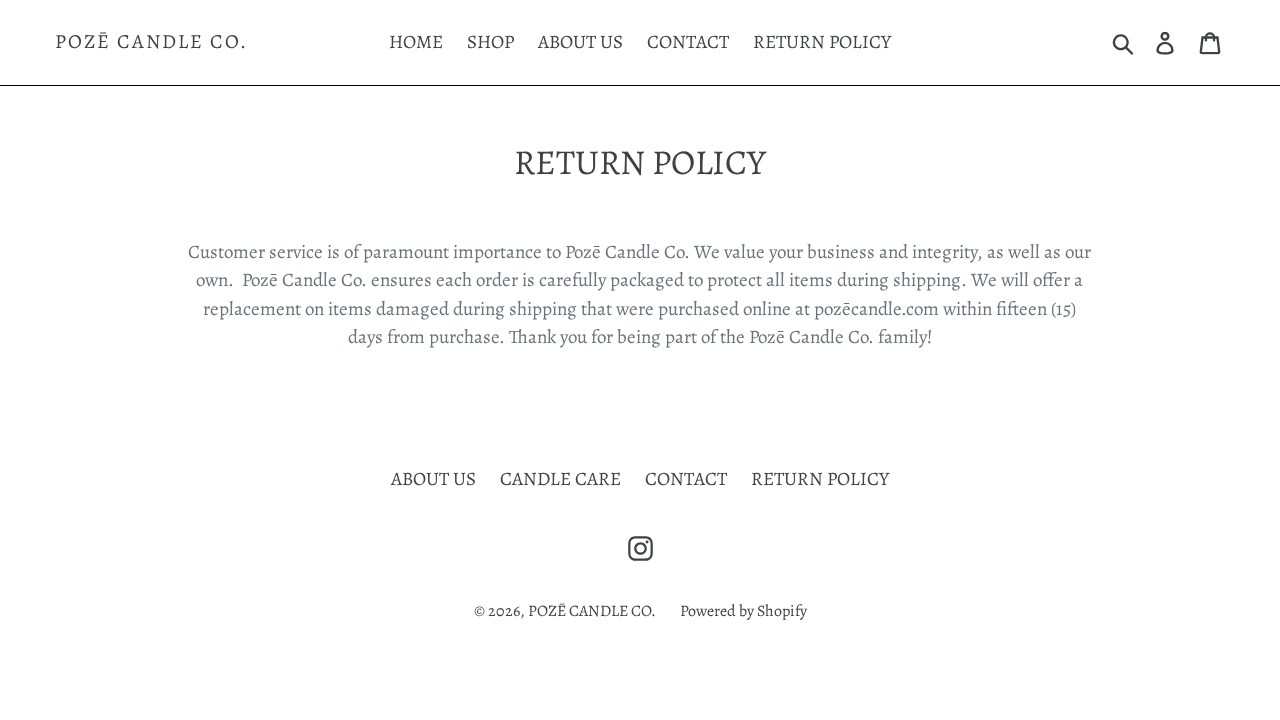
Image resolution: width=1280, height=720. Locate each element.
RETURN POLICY (822, 42)
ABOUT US (580, 42)
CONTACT (688, 42)
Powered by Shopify (743, 611)
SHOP (490, 42)
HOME (416, 42)
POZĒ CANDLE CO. (151, 42)
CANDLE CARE (560, 479)
